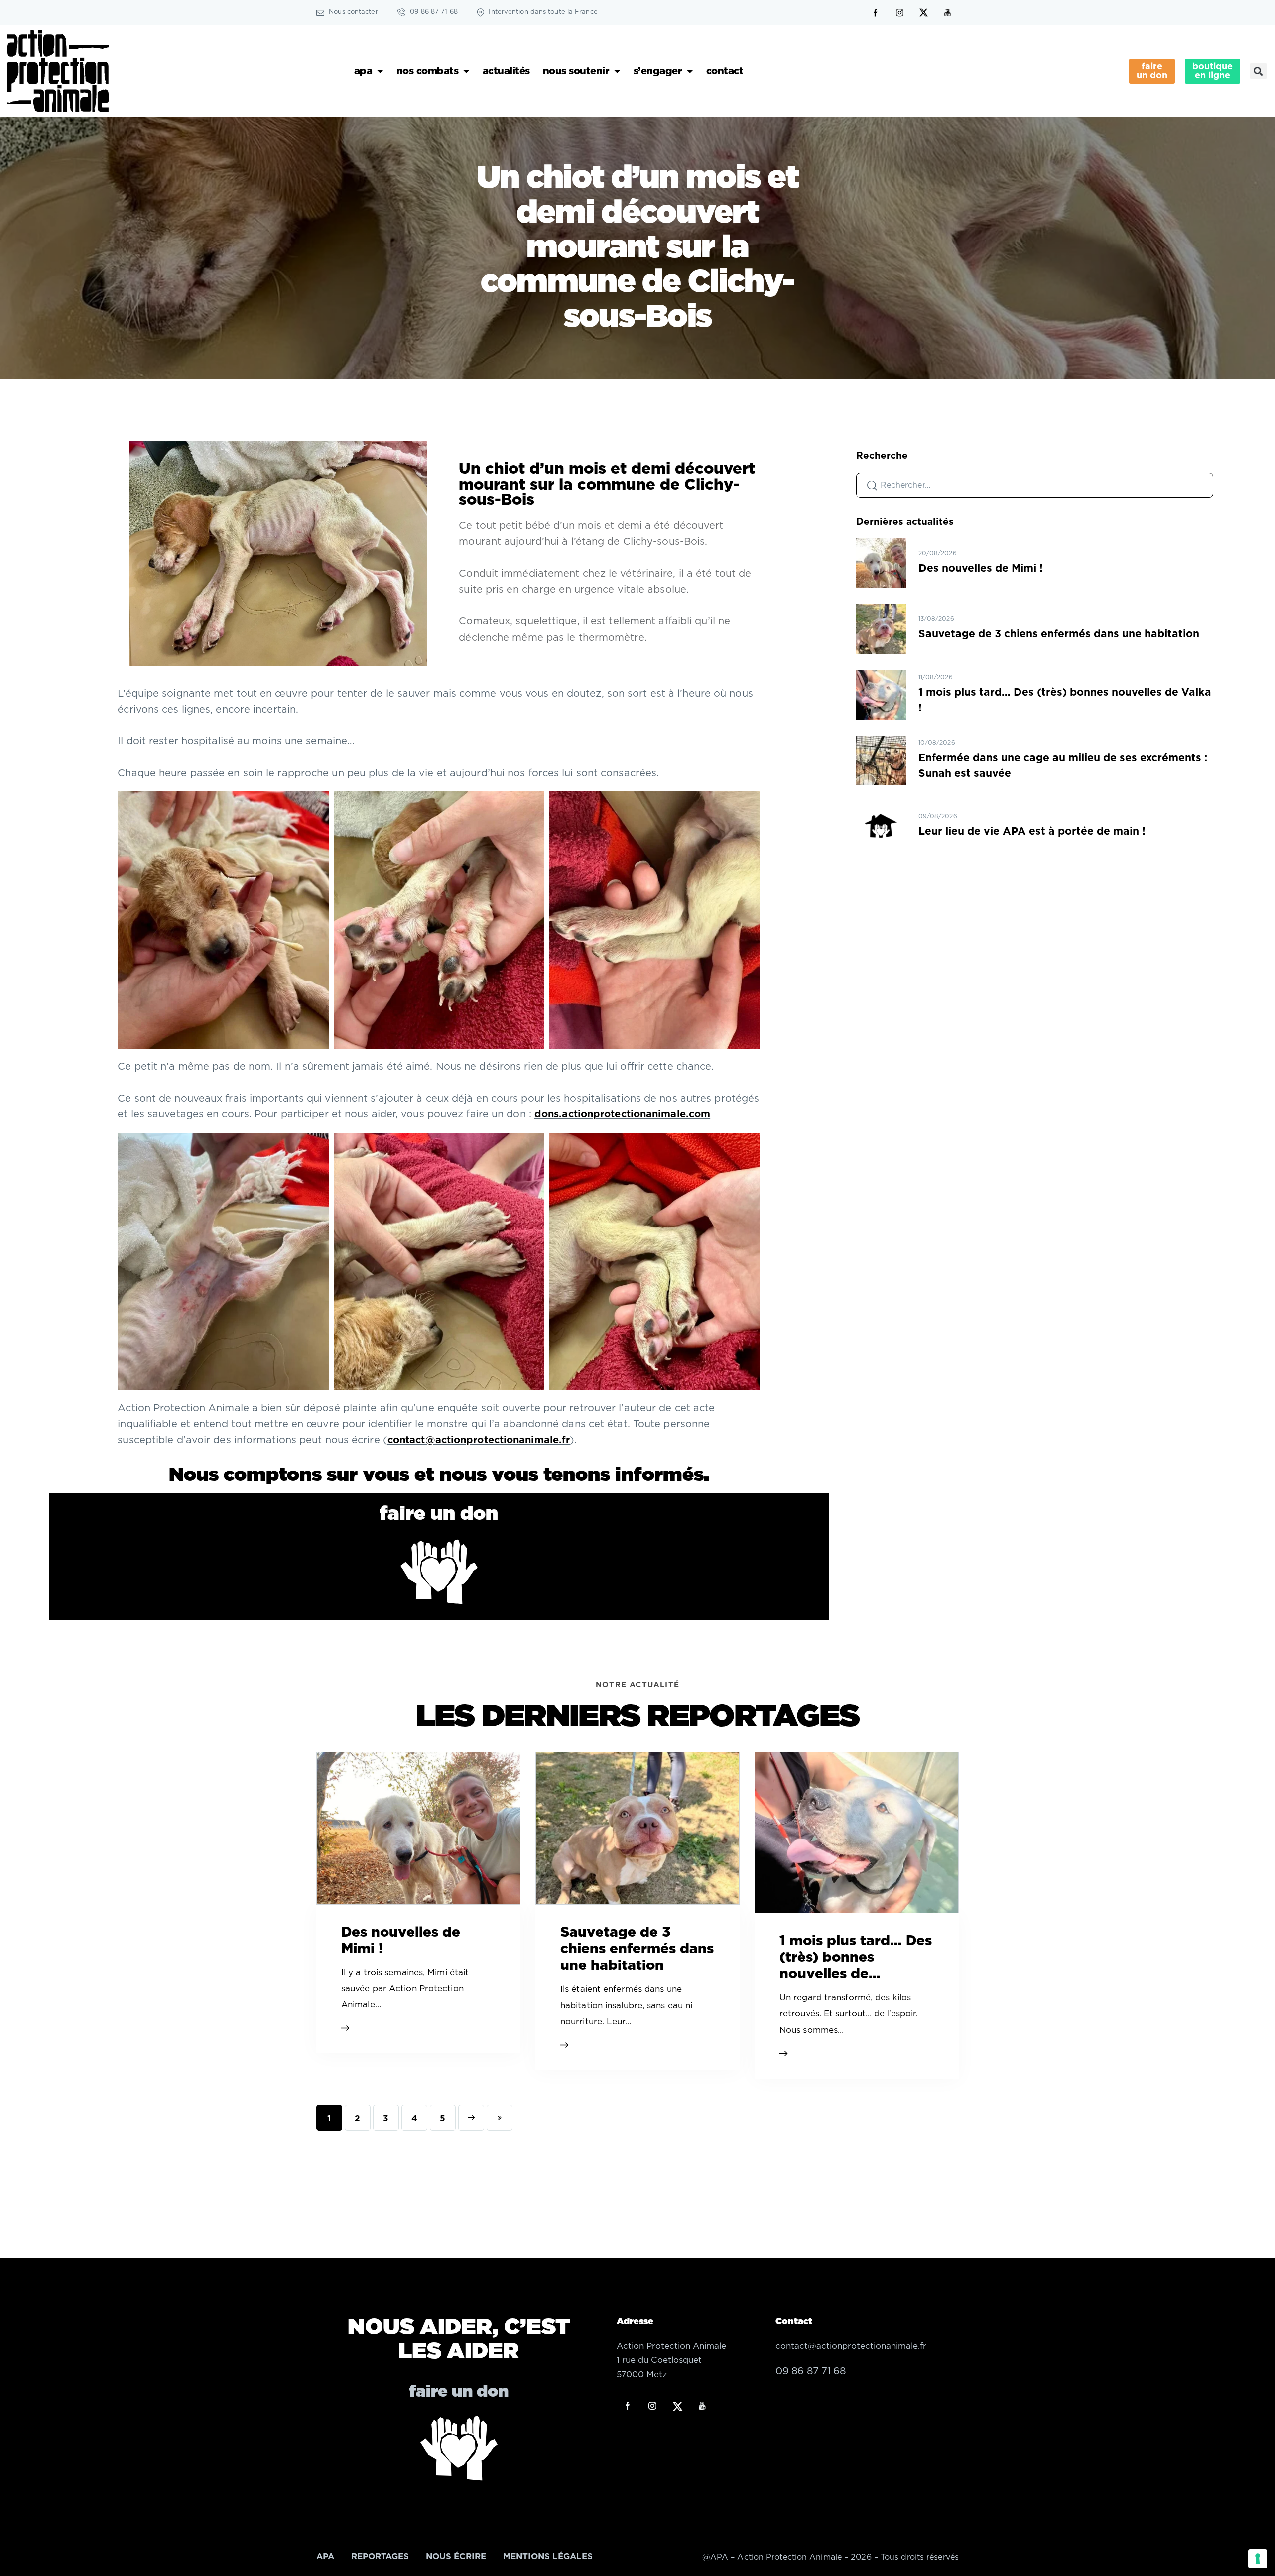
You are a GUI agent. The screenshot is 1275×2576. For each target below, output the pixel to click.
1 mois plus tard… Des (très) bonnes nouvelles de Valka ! (1065, 700)
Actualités (506, 71)
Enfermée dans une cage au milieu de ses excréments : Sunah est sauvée (1063, 766)
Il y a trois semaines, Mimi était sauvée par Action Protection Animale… (405, 1989)
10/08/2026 (937, 743)
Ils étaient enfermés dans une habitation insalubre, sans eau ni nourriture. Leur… (626, 2005)
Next (471, 2118)
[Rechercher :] (1035, 485)
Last (500, 2118)
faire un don (439, 1514)
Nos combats (428, 71)
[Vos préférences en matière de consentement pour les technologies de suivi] (1258, 2559)
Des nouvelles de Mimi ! (981, 568)
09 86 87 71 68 (811, 2371)
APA (363, 71)
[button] (1258, 71)
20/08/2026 (938, 553)
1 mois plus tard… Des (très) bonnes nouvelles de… (856, 1958)
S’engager (658, 71)
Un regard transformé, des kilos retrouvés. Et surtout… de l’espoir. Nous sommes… (849, 2014)
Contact (725, 71)
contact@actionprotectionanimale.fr (479, 1440)
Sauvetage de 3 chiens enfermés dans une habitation (1059, 634)
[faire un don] (439, 1572)
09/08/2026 (938, 816)
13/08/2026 (936, 619)
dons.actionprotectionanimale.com (622, 1114)
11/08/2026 (936, 677)
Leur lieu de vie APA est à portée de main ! (1032, 831)
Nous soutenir (576, 71)
